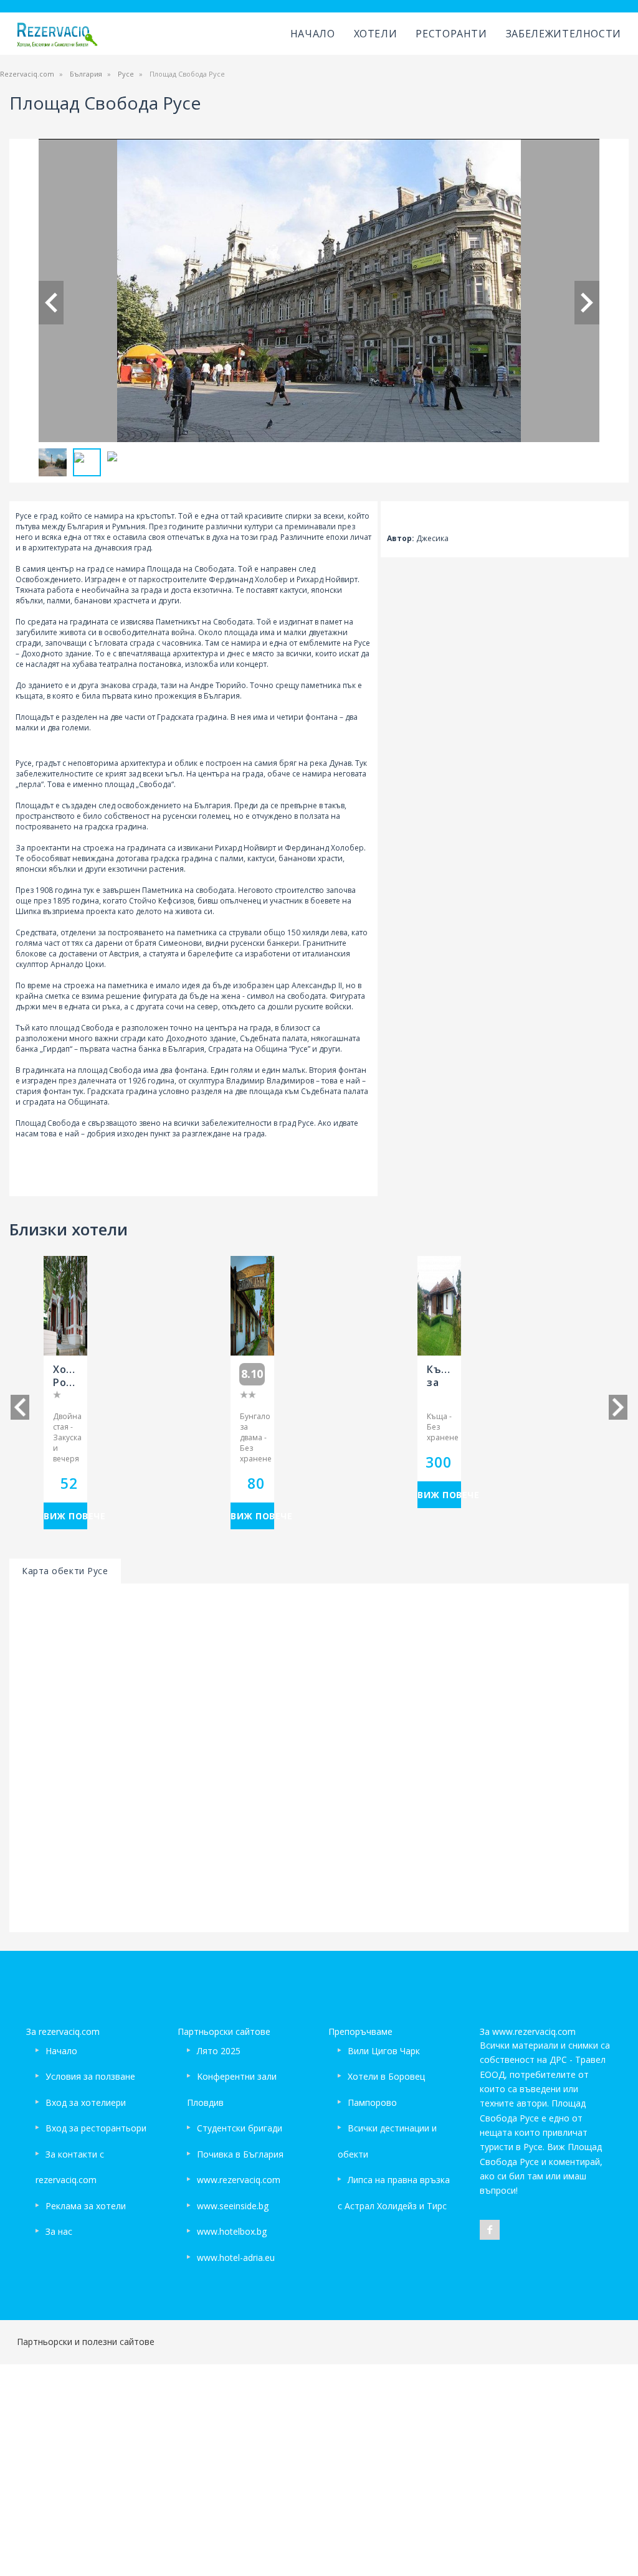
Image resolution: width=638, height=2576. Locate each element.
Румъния (129, 526)
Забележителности (564, 34)
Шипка (28, 911)
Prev (51, 303)
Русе (126, 74)
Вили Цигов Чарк (384, 2051)
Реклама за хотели (86, 2206)
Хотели (376, 34)
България (86, 74)
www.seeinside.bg (233, 2206)
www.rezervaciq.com (239, 2180)
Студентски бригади (240, 2128)
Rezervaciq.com (27, 74)
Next (587, 303)
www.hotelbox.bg (232, 2231)
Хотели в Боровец (386, 2076)
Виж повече (65, 1516)
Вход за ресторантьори (96, 2128)
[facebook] (490, 2230)
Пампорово (372, 2102)
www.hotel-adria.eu (236, 2258)
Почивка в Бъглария (240, 2154)
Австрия (124, 954)
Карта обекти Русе (65, 1571)
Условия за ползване (90, 2076)
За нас (59, 2231)
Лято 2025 (219, 2051)
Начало (313, 34)
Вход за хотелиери (86, 2102)
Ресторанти (451, 34)
